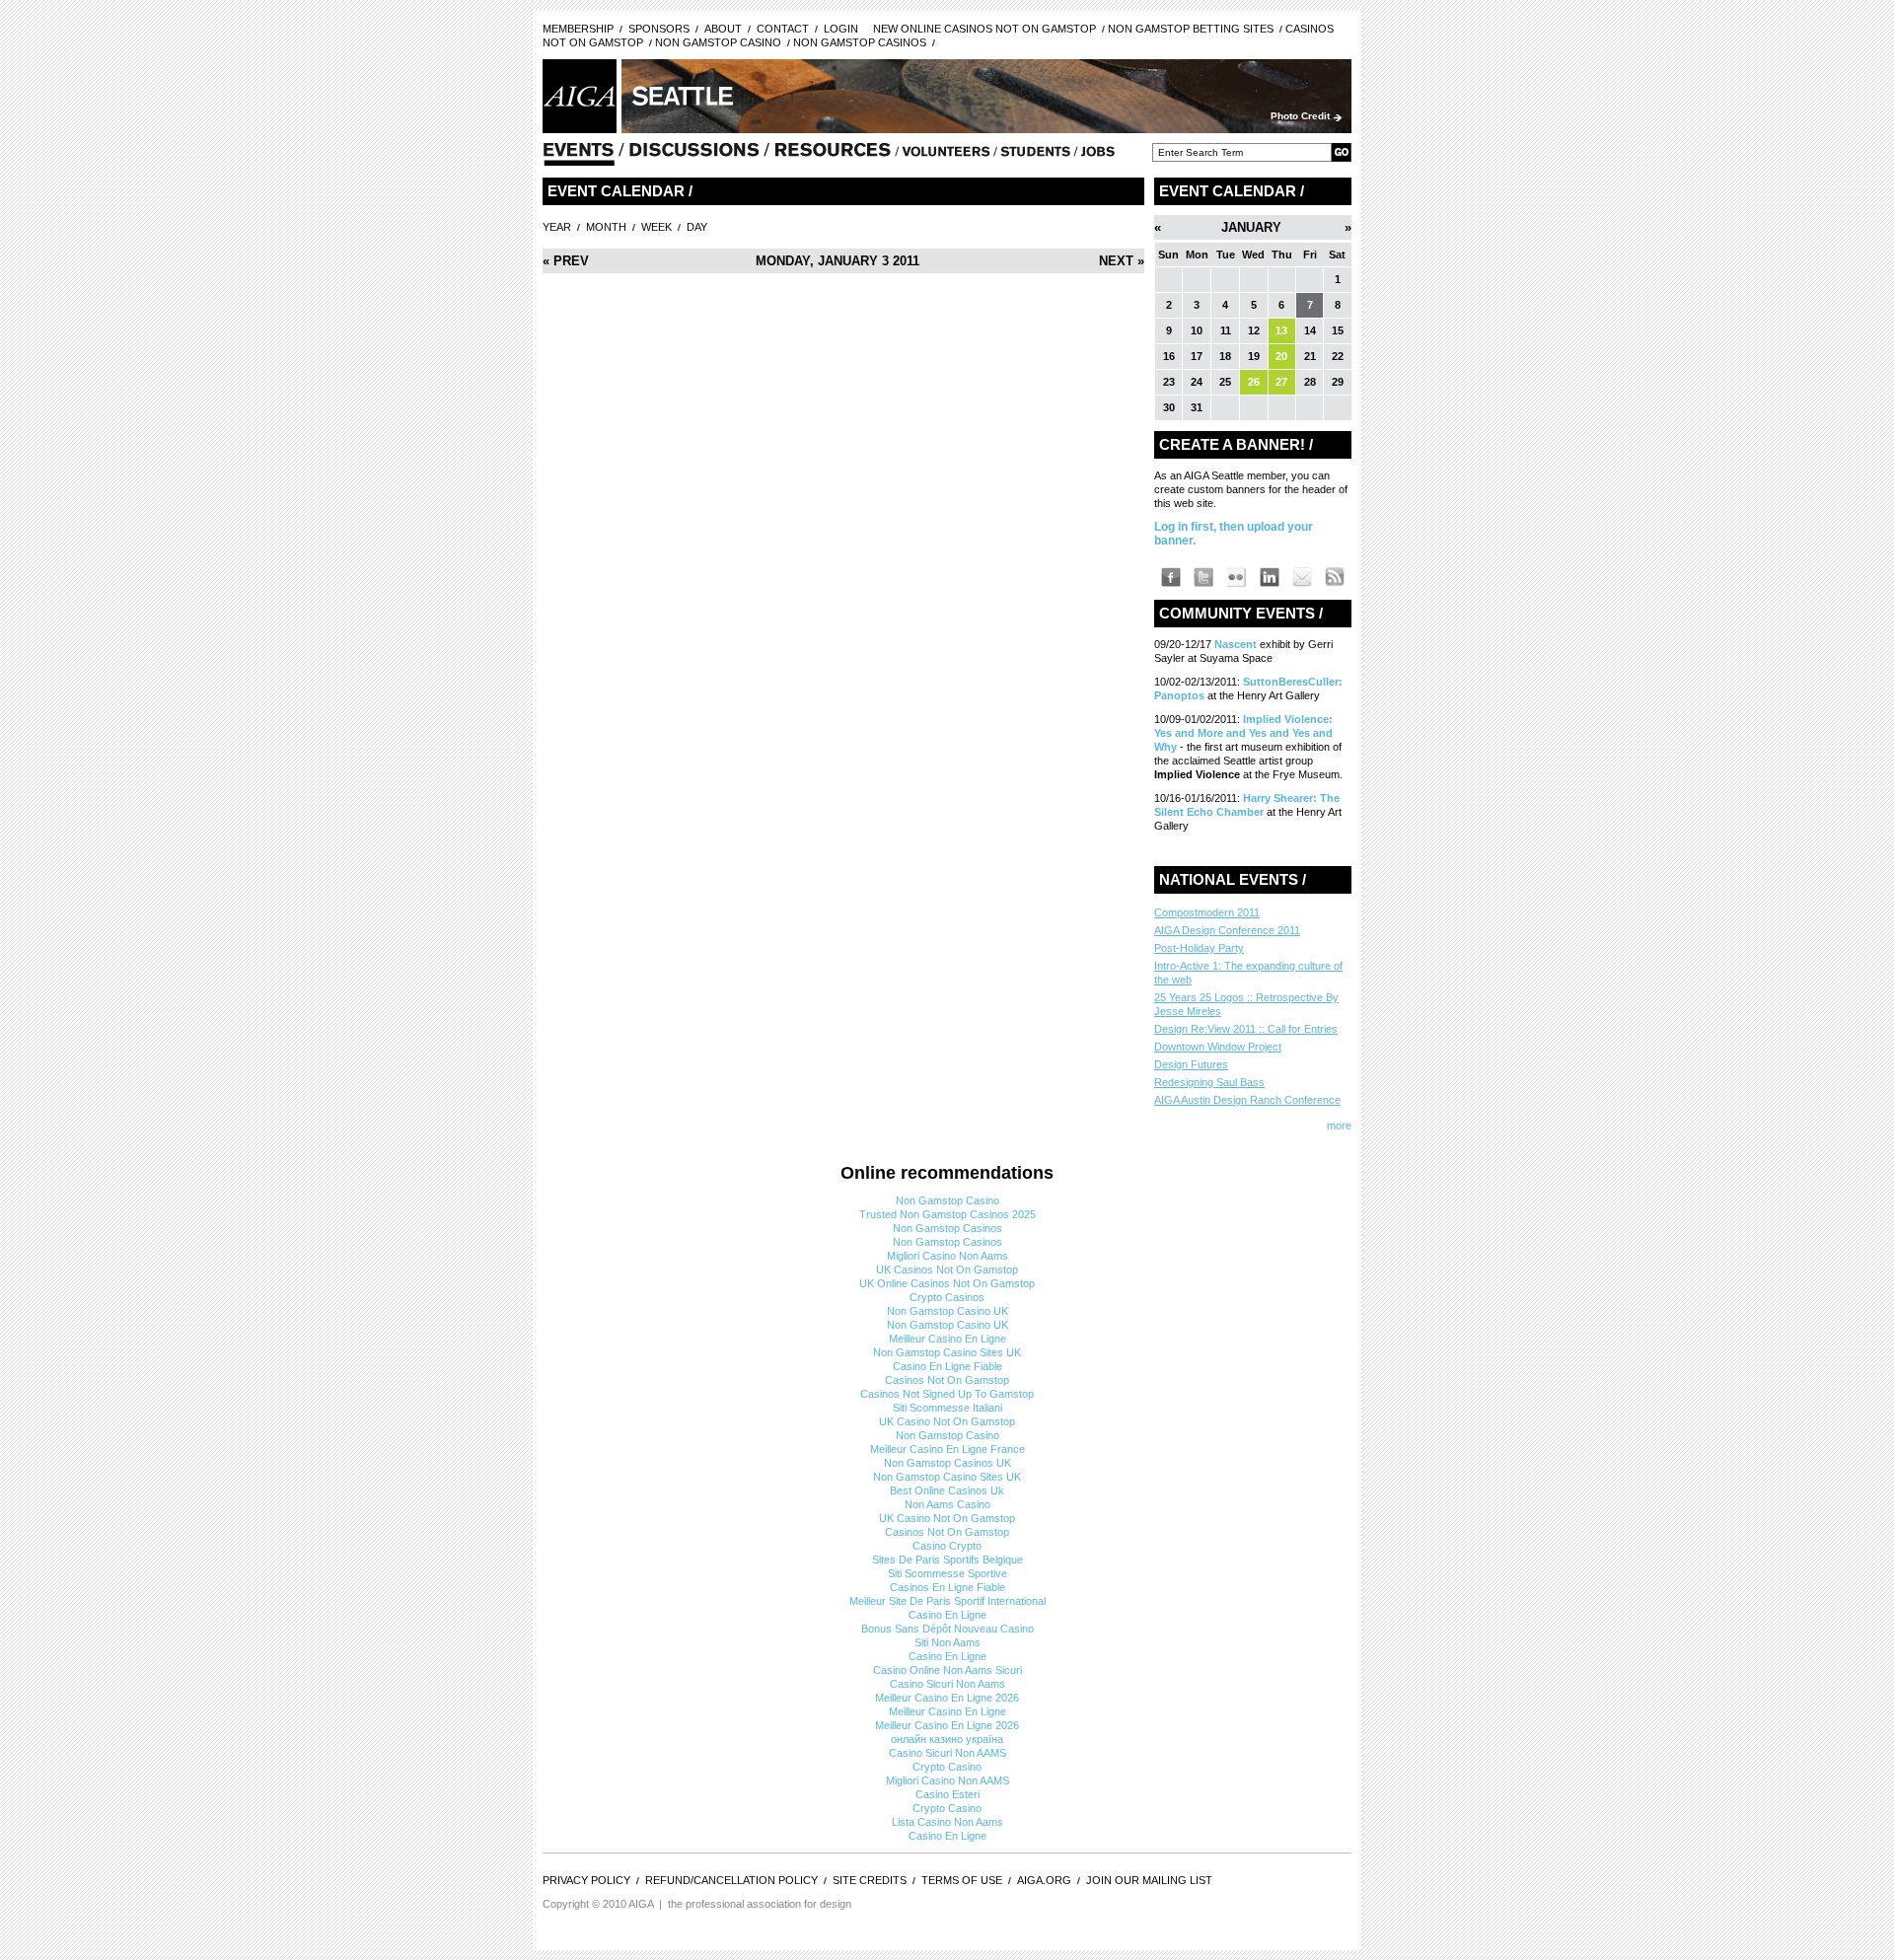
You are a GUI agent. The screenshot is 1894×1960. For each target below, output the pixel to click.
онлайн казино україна (947, 1739)
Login (841, 29)
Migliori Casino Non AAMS (947, 1780)
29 (1338, 382)
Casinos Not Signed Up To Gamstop (947, 1394)
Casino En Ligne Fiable (947, 1366)
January (1251, 227)
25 (1225, 382)
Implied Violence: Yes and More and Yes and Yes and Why (1243, 733)
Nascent (1237, 644)
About (723, 29)
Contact (783, 29)
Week (656, 227)
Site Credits (870, 1880)
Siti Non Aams (947, 1642)
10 (1197, 330)
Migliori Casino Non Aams (947, 1256)
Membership (578, 29)
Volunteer (946, 156)
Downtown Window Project (1218, 1047)
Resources (834, 156)
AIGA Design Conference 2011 (1227, 930)
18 (1225, 356)
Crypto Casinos (947, 1297)
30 (1169, 407)
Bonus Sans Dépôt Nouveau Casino (947, 1629)
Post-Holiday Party (1199, 948)
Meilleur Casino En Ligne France (947, 1449)
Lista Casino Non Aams (947, 1822)
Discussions (694, 156)
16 (1169, 356)
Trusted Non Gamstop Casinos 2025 (947, 1214)
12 (1254, 330)
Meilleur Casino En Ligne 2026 (947, 1698)
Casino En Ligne (947, 1615)
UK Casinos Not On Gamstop (947, 1270)
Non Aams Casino (947, 1504)
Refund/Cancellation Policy (731, 1880)
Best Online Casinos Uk (947, 1490)
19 (1254, 356)
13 (1281, 330)
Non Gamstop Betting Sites (1191, 29)
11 (1226, 330)
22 (1338, 356)
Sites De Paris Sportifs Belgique (947, 1560)
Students (1036, 156)
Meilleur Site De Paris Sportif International (947, 1601)
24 (1197, 382)
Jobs (1098, 156)
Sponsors (659, 29)
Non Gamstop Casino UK (947, 1311)
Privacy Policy (586, 1880)
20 (1281, 356)
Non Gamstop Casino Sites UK (947, 1352)
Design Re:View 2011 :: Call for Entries (1246, 1029)
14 (1310, 330)
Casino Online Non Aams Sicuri (947, 1670)
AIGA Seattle (580, 96)
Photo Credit (1300, 116)
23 (1169, 382)
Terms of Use (962, 1880)
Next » (1122, 261)
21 (1310, 356)
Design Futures (1191, 1064)
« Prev (566, 261)
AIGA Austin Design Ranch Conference (1247, 1100)
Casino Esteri (947, 1794)
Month (606, 227)
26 (1254, 382)
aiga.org (1044, 1880)
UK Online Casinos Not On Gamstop (947, 1283)
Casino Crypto (947, 1546)
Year (557, 227)
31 (1197, 407)
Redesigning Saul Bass (1209, 1082)
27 (1281, 382)
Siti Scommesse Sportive (947, 1573)
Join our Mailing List (1149, 1880)
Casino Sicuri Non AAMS (947, 1753)
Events (579, 156)
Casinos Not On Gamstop (947, 1380)
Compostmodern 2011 (1207, 912)
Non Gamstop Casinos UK (947, 1463)
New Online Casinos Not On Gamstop (984, 29)
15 (1338, 330)
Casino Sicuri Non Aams (947, 1684)
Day (697, 227)
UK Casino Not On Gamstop (947, 1421)
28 (1310, 382)
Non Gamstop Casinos (860, 42)
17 (1197, 356)
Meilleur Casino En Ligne (947, 1339)
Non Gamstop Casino (718, 42)
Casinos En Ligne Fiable (947, 1587)
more (1339, 1125)
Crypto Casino (947, 1767)
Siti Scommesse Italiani (947, 1408)
